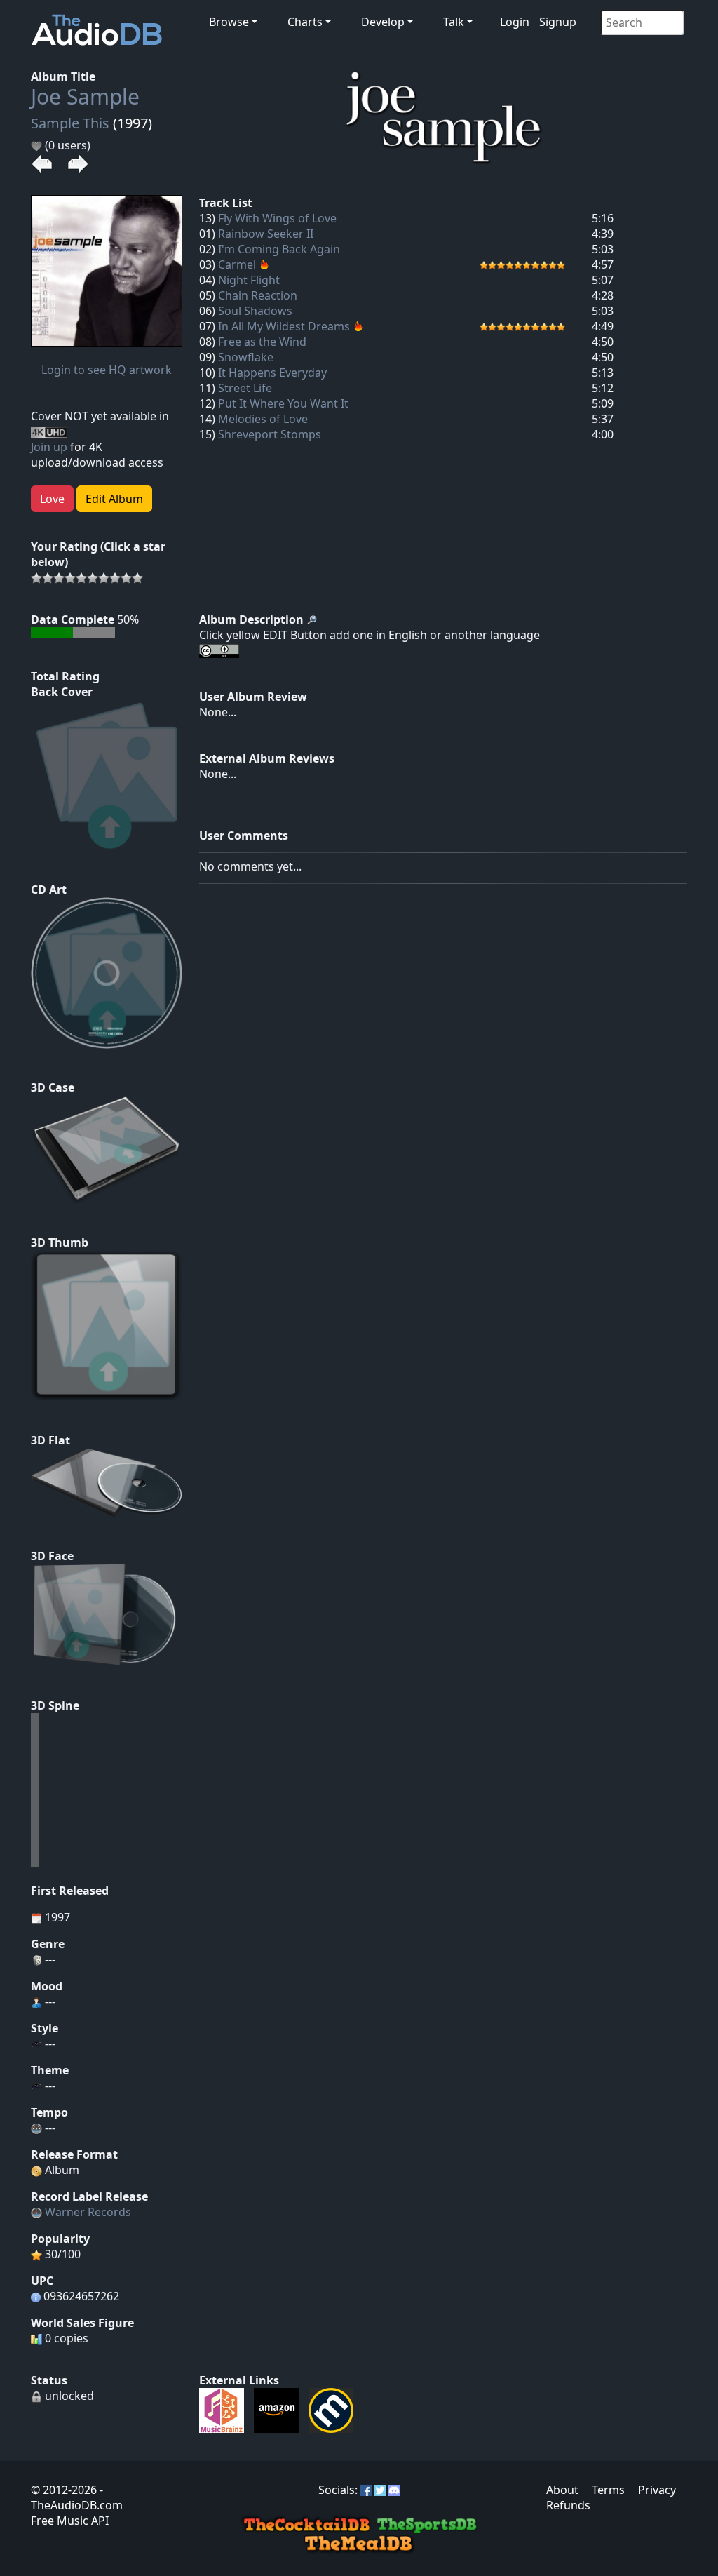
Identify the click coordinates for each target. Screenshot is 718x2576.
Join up (49, 447)
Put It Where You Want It (283, 403)
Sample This (70, 123)
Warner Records (88, 2212)
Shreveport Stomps (270, 434)
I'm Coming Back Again (279, 249)
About (562, 2490)
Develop (383, 22)
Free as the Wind (262, 342)
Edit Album (114, 499)
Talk (454, 22)
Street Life (245, 388)
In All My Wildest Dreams (284, 326)
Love (52, 499)
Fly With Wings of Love (277, 218)
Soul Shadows (255, 311)
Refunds (568, 2505)
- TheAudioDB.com (77, 2497)
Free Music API (70, 2521)
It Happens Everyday (272, 373)
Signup (558, 22)
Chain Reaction (258, 295)
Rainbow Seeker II (266, 234)
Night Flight (249, 280)
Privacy (657, 2490)
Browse (229, 22)
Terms (608, 2490)
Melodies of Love (263, 419)
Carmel (237, 264)
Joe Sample (85, 96)
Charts (305, 22)
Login (515, 22)
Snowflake (246, 357)
